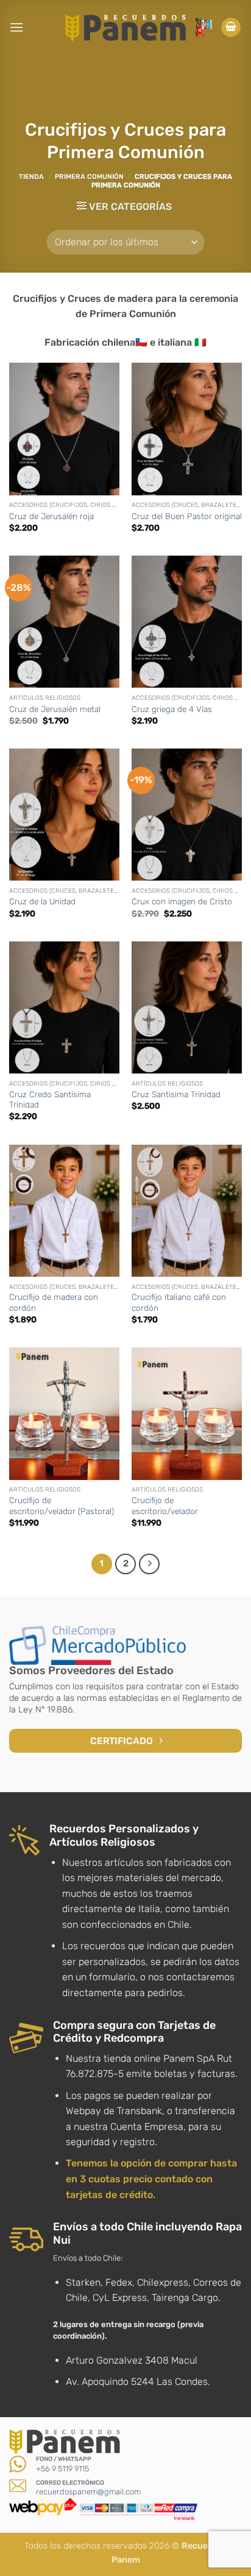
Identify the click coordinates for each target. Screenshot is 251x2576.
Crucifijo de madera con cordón (54, 1302)
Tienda (31, 177)
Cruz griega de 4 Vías (172, 709)
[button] (16, 27)
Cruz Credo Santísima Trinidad (50, 1100)
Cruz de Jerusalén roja (51, 516)
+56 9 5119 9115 (62, 2469)
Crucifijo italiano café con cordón (179, 1302)
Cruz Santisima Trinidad (176, 1094)
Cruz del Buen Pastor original (187, 516)
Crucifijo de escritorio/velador (165, 1506)
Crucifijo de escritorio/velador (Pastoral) (62, 1506)
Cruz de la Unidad (42, 901)
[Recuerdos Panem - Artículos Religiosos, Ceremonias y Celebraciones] (125, 27)
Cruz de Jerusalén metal (55, 709)
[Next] (149, 1564)
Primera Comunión (89, 177)
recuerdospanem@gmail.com (88, 2492)
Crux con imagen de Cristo (182, 901)
